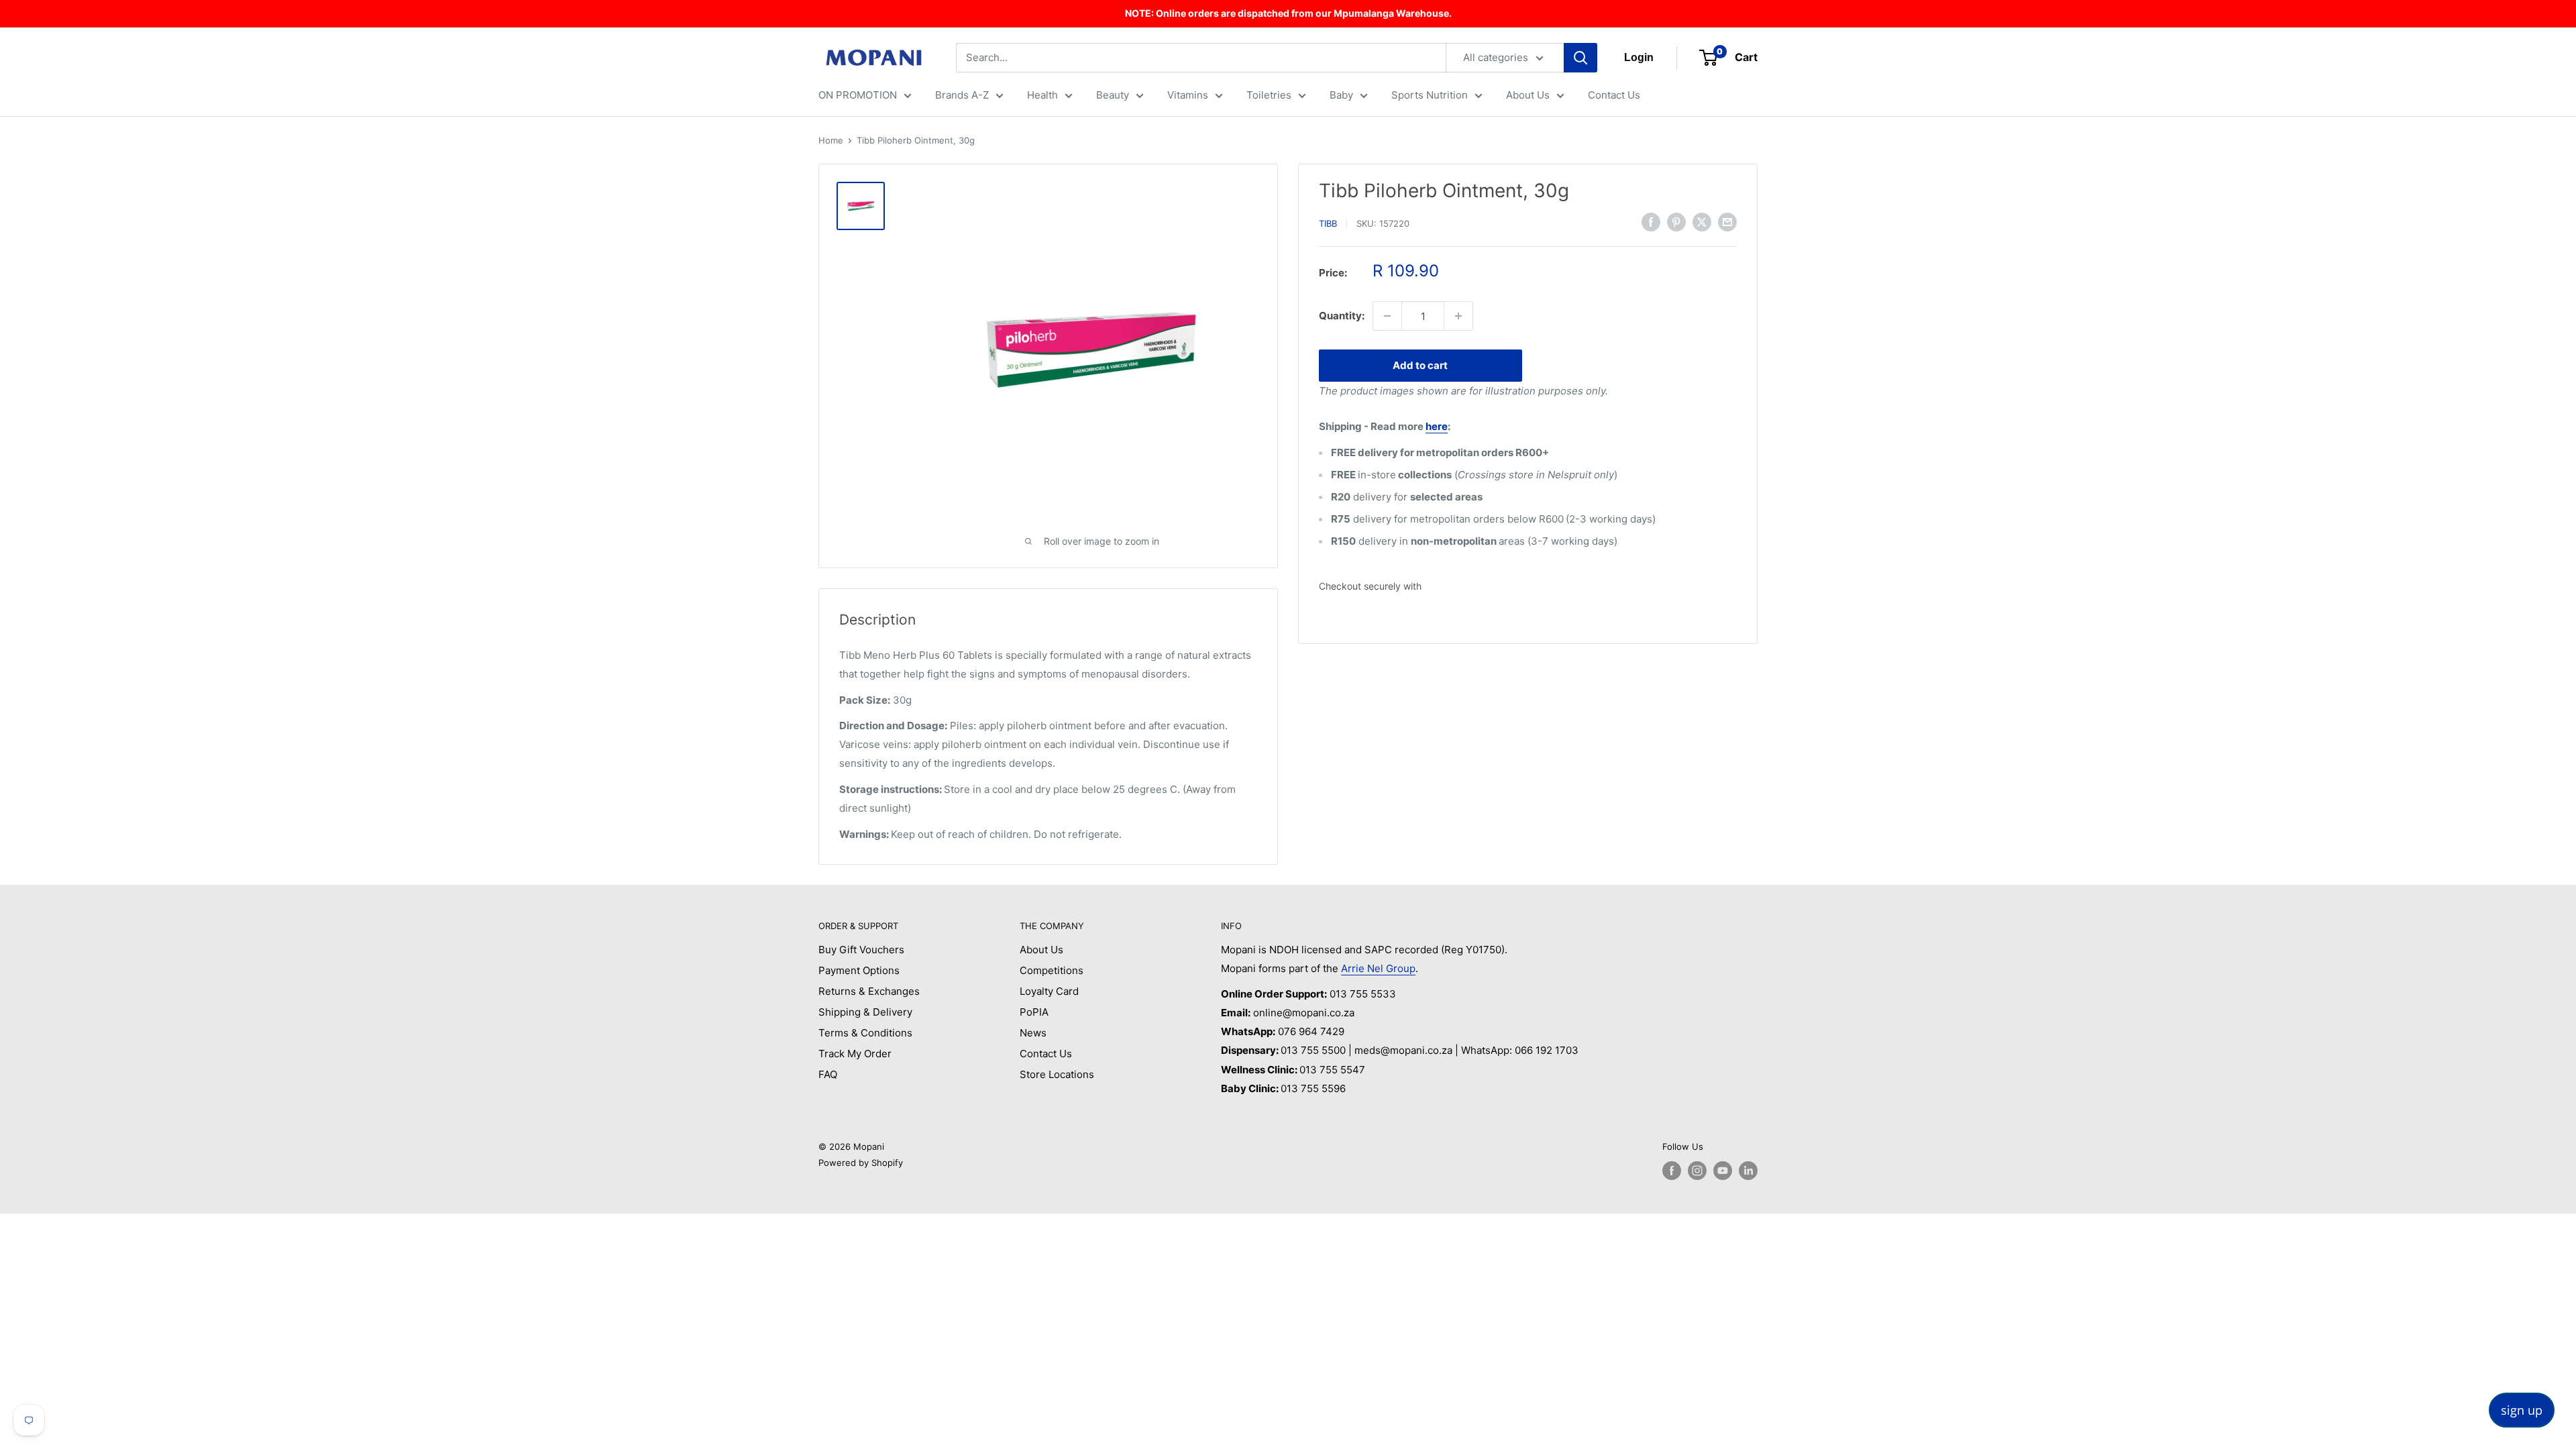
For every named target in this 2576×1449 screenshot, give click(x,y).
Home (831, 140)
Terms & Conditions (865, 1033)
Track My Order (855, 1054)
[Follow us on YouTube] (1723, 1171)
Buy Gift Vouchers (861, 950)
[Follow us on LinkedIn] (1748, 1171)
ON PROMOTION (858, 95)
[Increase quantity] (1458, 316)
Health (1042, 95)
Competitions (1052, 970)
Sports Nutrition (1430, 95)
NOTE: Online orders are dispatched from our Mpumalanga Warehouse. (1288, 13)
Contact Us (1614, 95)
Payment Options (859, 970)
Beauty (1113, 95)
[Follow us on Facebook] (1672, 1171)
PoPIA (1034, 1012)
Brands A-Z (962, 95)
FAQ (828, 1074)
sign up (2522, 1410)
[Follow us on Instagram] (1697, 1171)
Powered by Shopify (861, 1163)
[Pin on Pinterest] (1676, 222)
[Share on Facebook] (1651, 222)
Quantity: (1342, 316)
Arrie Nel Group (1378, 968)
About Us (1528, 95)
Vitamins (1188, 95)
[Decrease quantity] (1387, 316)
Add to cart (1420, 365)
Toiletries (1269, 95)
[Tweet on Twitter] (1702, 222)
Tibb (1328, 223)
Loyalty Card (1049, 991)
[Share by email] (1727, 222)
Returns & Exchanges (869, 991)
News (1033, 1033)
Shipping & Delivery (865, 1012)
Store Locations (1057, 1074)
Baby (1341, 95)
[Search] (1580, 58)
